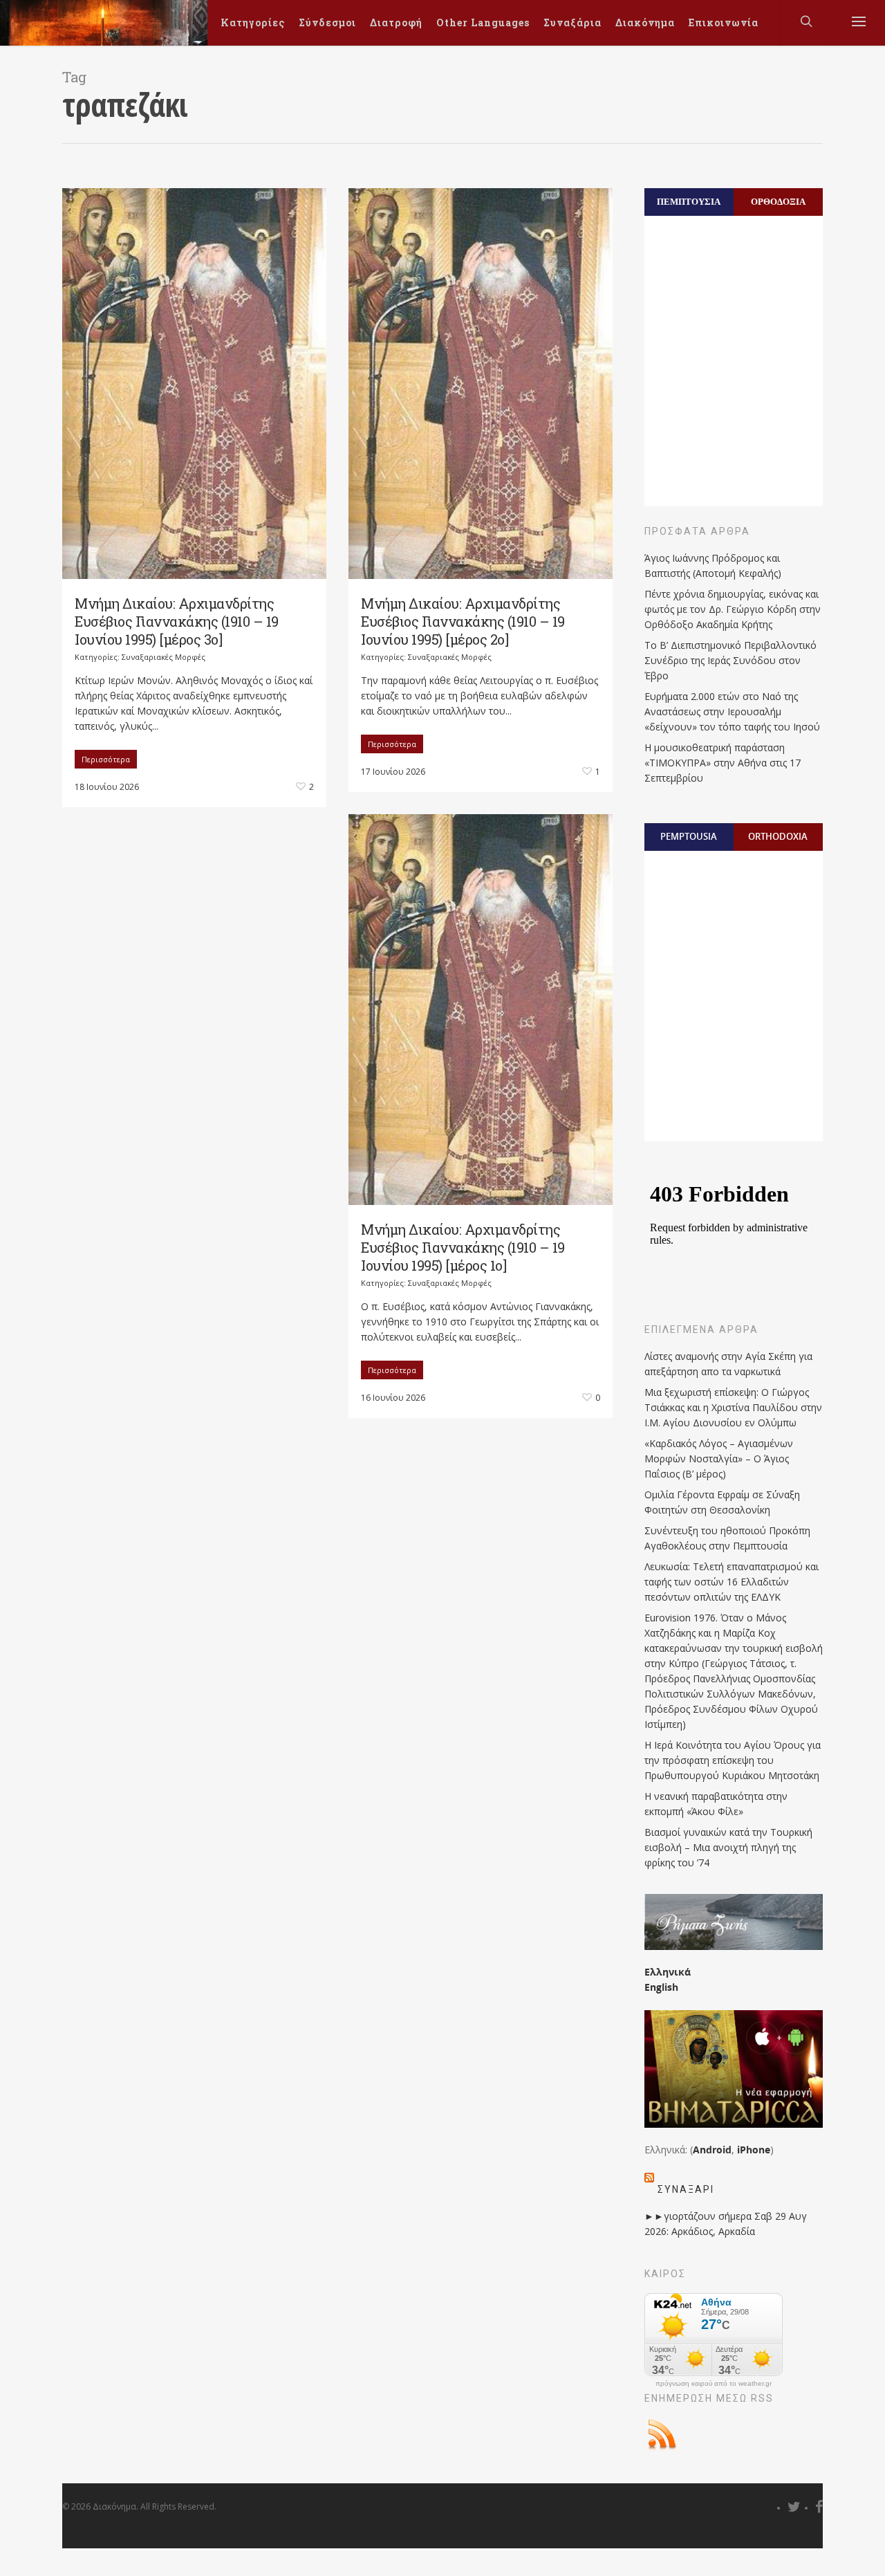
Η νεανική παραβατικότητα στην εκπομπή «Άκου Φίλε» (716, 1804)
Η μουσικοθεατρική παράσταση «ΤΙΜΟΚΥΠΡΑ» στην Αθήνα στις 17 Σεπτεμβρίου (723, 763)
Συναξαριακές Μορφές (164, 657)
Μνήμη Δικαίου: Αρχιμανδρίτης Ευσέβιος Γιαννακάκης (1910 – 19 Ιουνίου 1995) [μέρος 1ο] (463, 1247)
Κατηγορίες (253, 22)
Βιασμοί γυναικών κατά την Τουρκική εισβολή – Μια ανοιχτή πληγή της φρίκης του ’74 (728, 1847)
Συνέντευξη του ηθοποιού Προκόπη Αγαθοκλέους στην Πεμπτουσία (727, 1538)
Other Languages (483, 22)
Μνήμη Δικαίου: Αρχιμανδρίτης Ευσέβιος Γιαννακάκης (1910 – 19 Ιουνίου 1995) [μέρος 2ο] (463, 621)
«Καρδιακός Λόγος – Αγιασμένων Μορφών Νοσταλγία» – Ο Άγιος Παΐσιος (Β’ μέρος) (719, 1459)
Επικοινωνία (724, 22)
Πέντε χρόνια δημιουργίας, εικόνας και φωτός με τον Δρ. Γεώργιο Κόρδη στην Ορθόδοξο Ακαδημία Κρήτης (733, 609)
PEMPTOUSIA (689, 836)
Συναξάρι (686, 2189)
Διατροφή (396, 22)
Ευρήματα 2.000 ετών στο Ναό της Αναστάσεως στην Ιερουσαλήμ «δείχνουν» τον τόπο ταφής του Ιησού (732, 711)
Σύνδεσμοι (327, 22)
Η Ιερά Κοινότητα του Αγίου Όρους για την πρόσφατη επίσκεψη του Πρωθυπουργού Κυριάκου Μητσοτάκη (733, 1760)
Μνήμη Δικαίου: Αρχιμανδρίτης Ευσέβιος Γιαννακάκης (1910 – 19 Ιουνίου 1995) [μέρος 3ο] (177, 621)
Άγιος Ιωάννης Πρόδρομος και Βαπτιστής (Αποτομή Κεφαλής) (713, 565)
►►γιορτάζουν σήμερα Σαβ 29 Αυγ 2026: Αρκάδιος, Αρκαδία (726, 2224)
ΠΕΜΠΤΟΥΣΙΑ (689, 201)
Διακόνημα (645, 22)
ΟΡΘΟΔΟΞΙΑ (778, 201)
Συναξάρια (572, 22)
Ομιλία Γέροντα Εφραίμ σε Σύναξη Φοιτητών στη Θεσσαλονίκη (722, 1502)
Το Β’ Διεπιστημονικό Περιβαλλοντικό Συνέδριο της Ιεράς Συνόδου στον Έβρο (730, 660)
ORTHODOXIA (778, 836)
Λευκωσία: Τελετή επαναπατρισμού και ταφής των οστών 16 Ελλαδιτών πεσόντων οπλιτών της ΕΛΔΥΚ (732, 1582)
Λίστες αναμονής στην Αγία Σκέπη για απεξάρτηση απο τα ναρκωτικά (728, 1364)
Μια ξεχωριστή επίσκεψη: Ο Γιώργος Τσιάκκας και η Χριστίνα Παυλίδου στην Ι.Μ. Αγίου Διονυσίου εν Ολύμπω (733, 1407)
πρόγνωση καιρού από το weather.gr (714, 2384)
